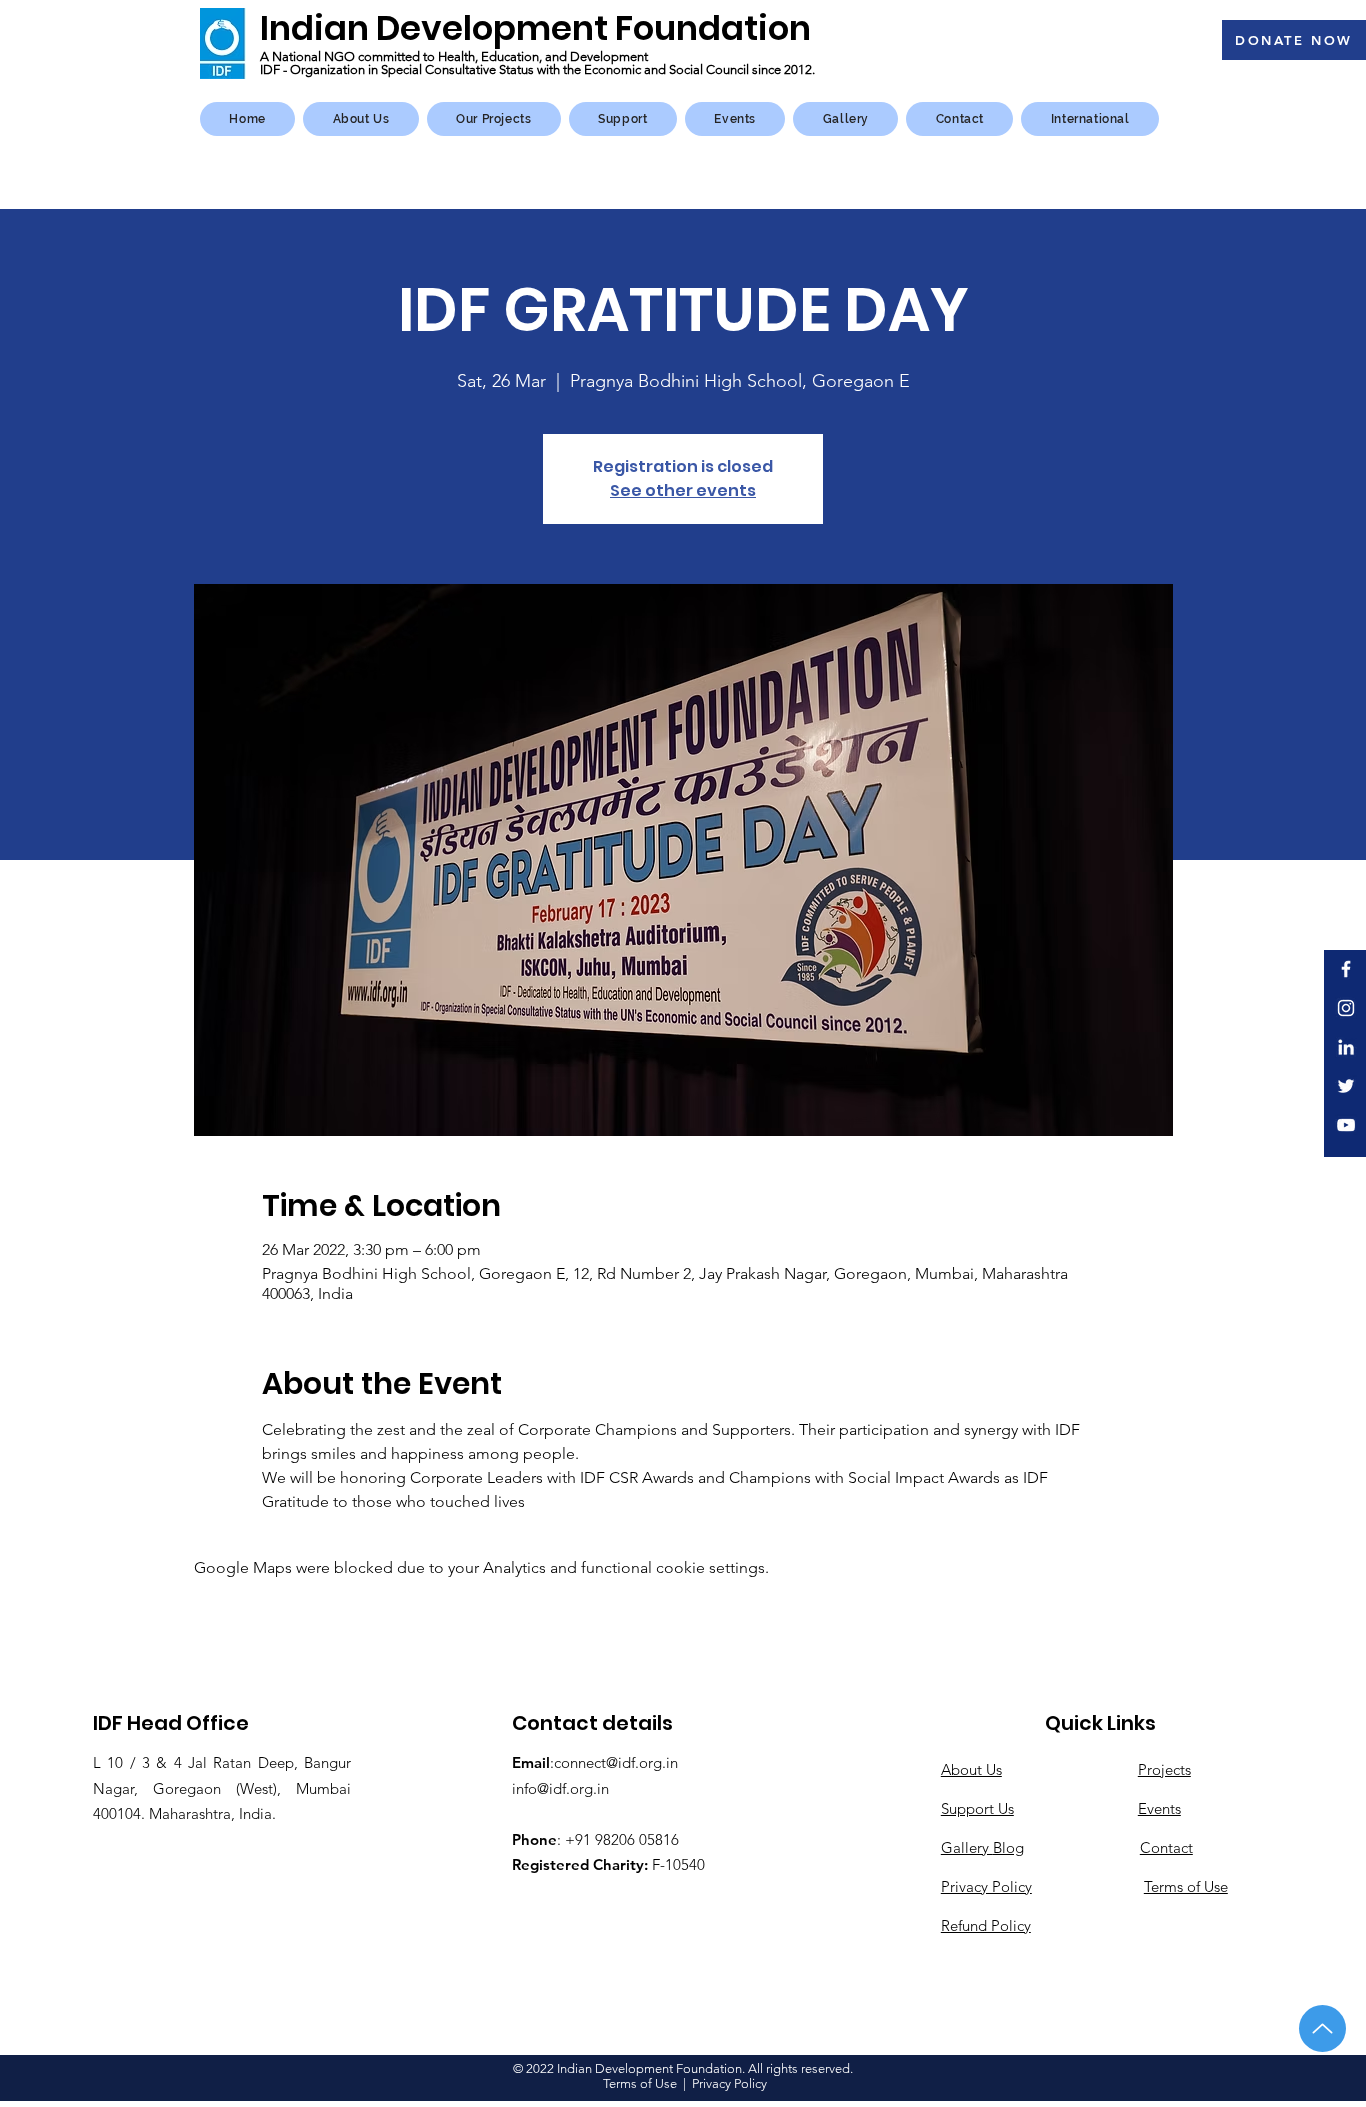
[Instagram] (1346, 1008)
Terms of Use (640, 2083)
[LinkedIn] (1346, 1047)
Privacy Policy (986, 1886)
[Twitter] (1346, 1086)
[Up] (1322, 2028)
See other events (683, 490)
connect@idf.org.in (616, 1762)
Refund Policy (986, 1925)
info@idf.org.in (560, 1788)
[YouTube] (1346, 1125)
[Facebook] (1346, 969)
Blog (1008, 1847)
